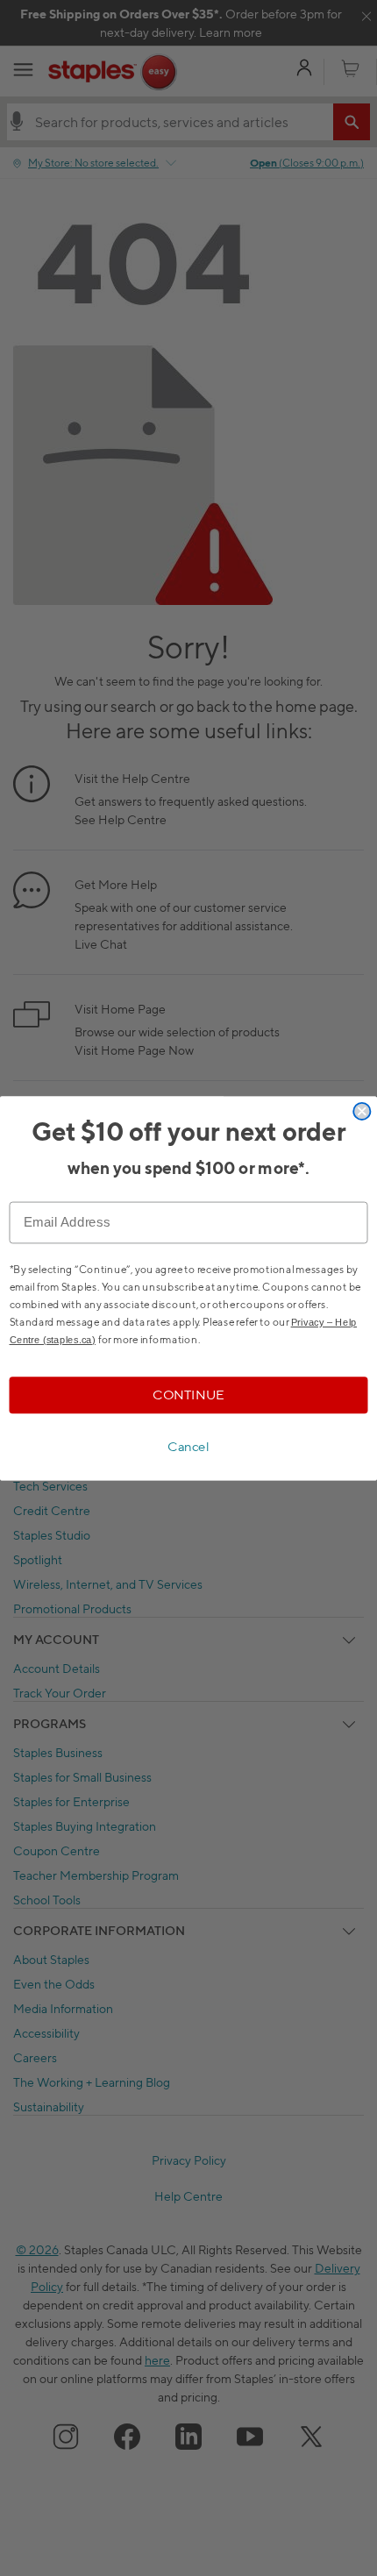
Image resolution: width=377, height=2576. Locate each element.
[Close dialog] (362, 1110)
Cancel (188, 1447)
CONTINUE (188, 1394)
